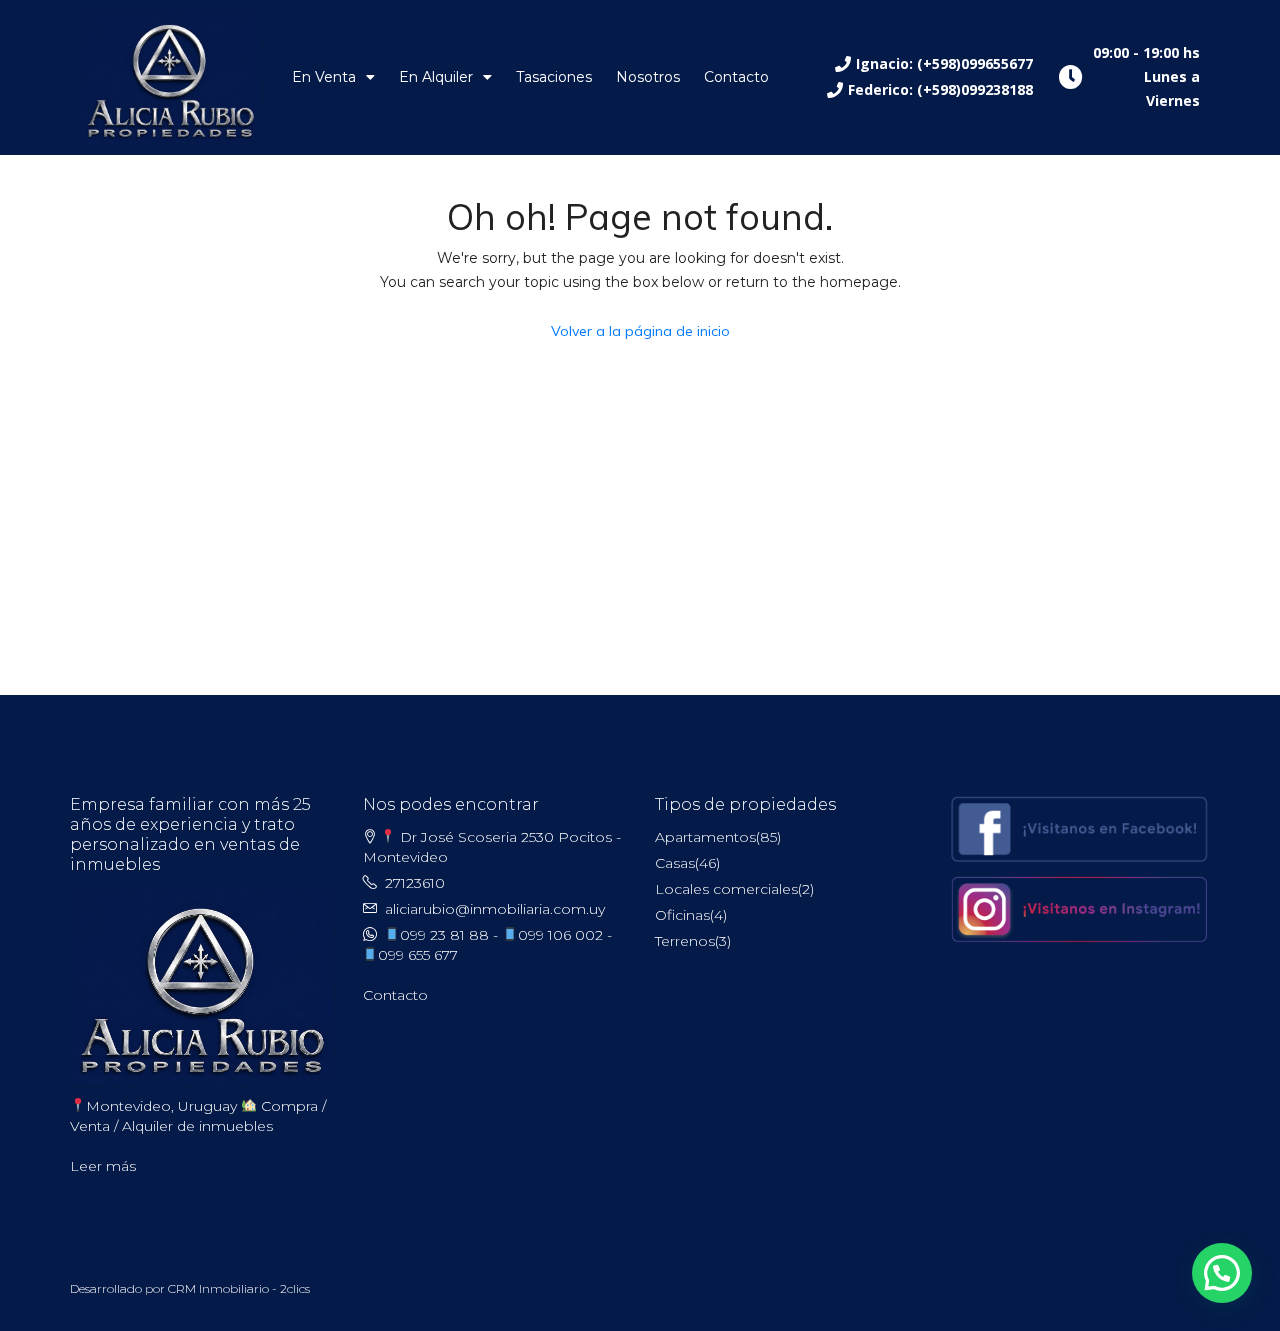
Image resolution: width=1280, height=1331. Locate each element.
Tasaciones (554, 77)
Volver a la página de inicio (640, 331)
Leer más (103, 1166)
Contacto (736, 77)
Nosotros (648, 77)
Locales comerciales (726, 889)
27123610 (415, 883)
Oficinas (682, 915)
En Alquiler (436, 77)
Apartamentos (705, 837)
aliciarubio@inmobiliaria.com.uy (495, 909)
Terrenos (685, 941)
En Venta (324, 77)
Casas (675, 863)
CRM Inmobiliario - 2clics (239, 1288)
